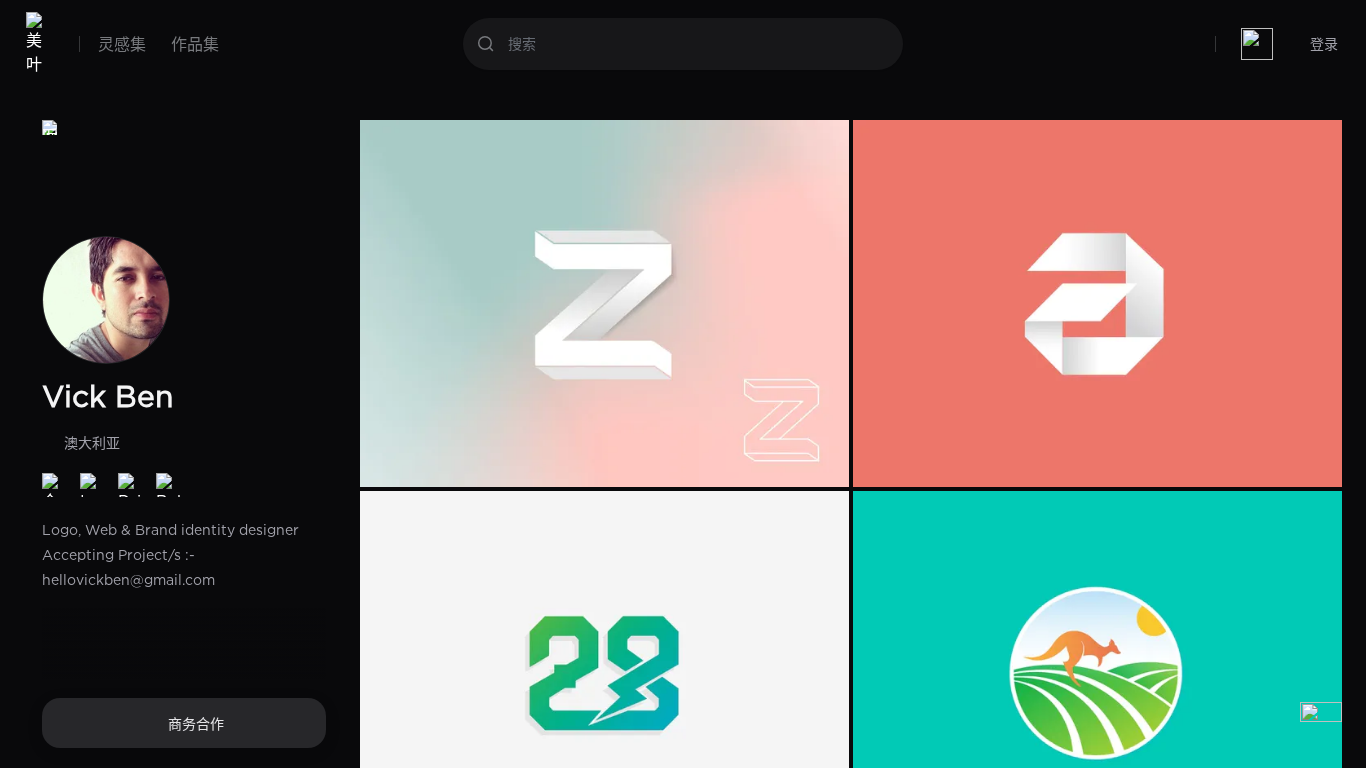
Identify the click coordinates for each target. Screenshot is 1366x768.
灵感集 (122, 44)
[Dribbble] (130, 485)
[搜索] (486, 44)
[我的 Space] (1257, 44)
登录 (1324, 43)
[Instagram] (92, 485)
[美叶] (38, 44)
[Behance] (168, 485)
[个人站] (54, 485)
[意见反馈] (1321, 723)
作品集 (195, 44)
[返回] (50, 128)
